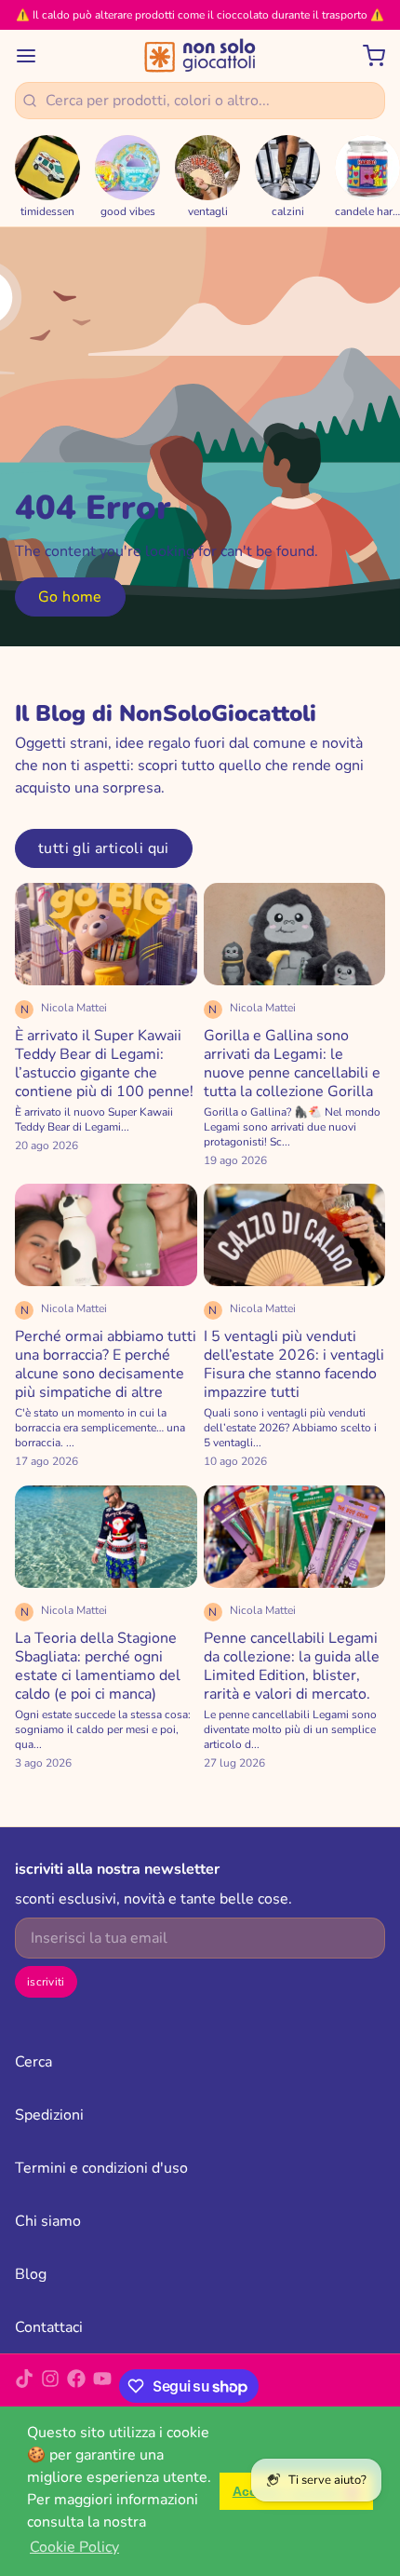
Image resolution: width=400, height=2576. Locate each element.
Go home (70, 597)
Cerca (33, 2062)
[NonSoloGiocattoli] (200, 56)
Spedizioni (49, 2115)
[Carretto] (367, 56)
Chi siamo (48, 2221)
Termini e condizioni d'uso (101, 2168)
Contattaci (49, 2327)
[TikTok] (24, 2386)
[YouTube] (102, 2386)
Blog (31, 2274)
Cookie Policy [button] (74, 2547)
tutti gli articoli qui (104, 848)
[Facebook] (76, 2386)
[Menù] (33, 56)
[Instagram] (50, 2386)
